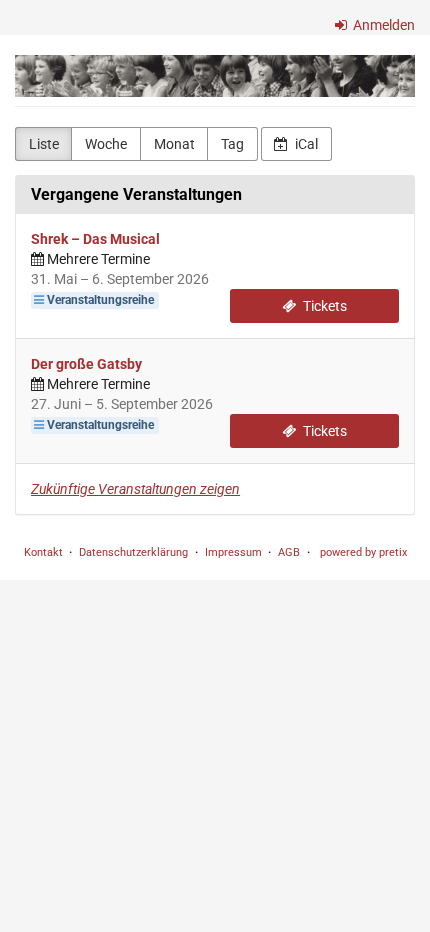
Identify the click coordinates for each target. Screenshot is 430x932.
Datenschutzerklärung (133, 552)
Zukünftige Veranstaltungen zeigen (135, 489)
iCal (305, 144)
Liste (44, 144)
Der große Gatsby (86, 364)
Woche (106, 144)
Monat (174, 144)
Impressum (233, 552)
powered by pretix (363, 552)
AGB (289, 552)
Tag (232, 144)
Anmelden (382, 25)
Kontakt (43, 552)
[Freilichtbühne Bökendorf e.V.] (215, 76)
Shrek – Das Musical (95, 239)
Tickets (323, 306)
